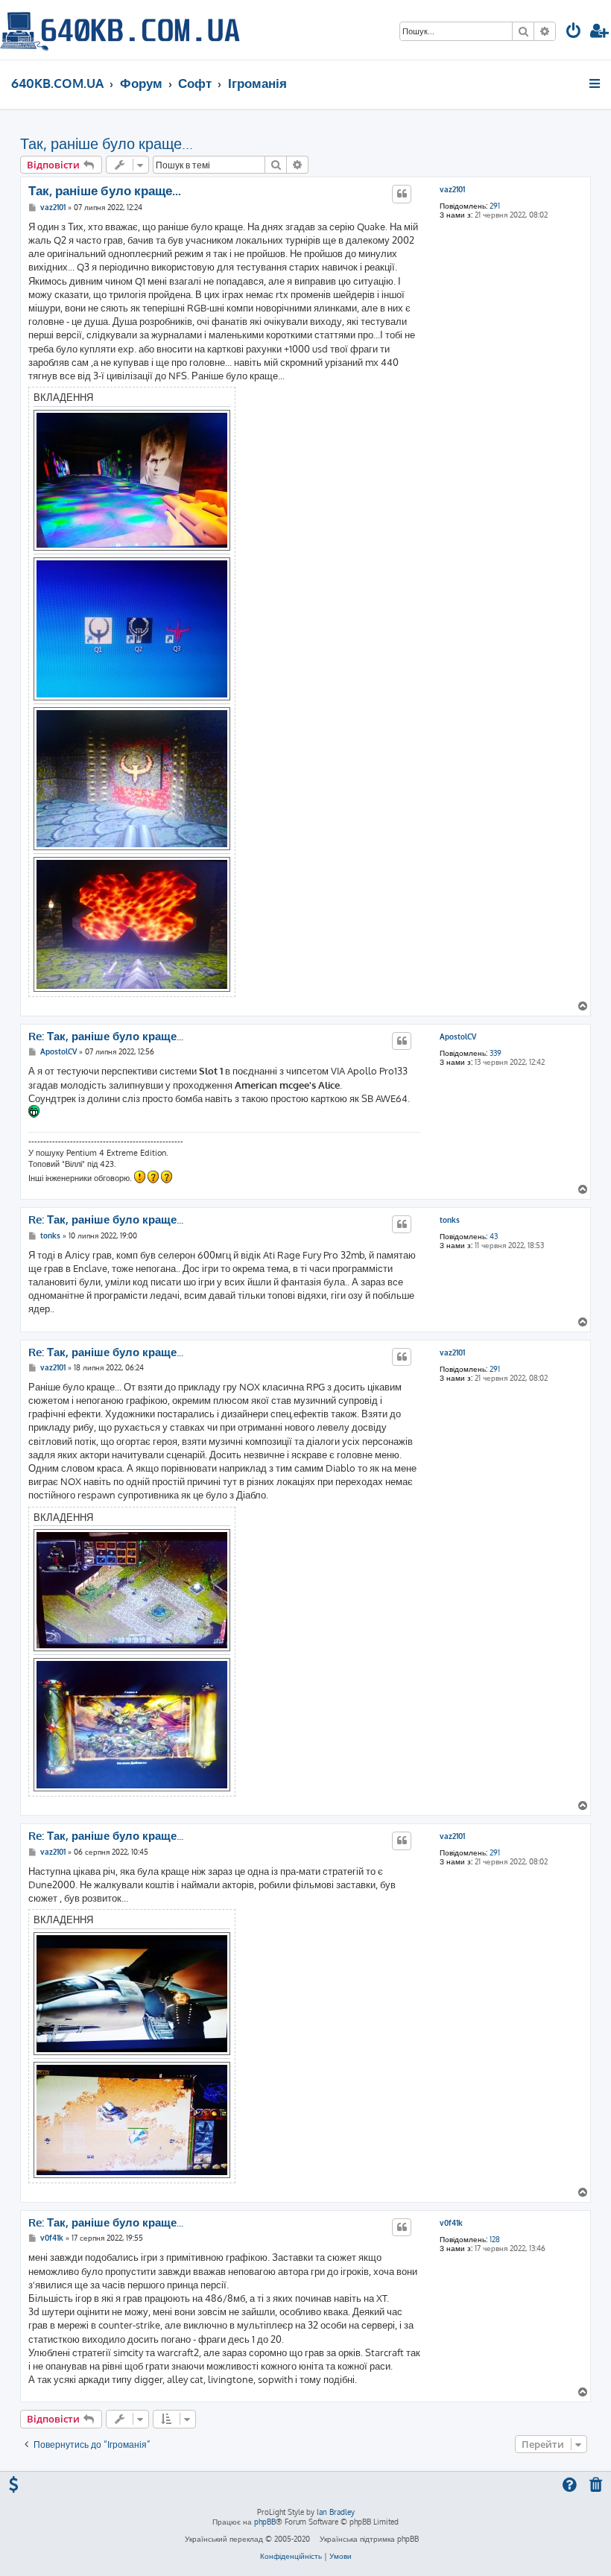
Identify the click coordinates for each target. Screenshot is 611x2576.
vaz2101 (452, 189)
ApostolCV (458, 1037)
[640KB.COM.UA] (120, 30)
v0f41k (451, 2223)
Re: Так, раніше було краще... (106, 1037)
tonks (450, 1220)
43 (494, 1236)
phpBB (265, 2522)
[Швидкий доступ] (596, 83)
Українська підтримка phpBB (369, 2539)
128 (495, 2239)
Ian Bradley (336, 2512)
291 (495, 206)
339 (496, 1053)
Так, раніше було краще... (107, 143)
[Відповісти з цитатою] (402, 194)
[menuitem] (574, 32)
